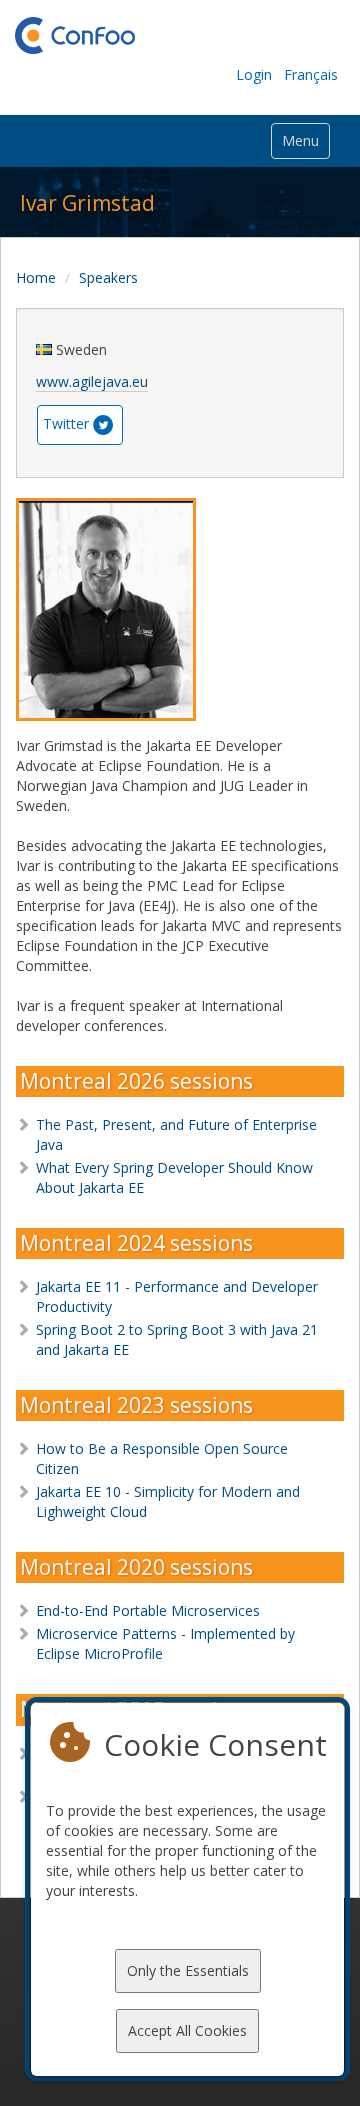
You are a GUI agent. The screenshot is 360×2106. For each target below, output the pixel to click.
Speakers (108, 277)
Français (311, 74)
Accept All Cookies (187, 2030)
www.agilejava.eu (92, 381)
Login (254, 74)
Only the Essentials (188, 1970)
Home (36, 277)
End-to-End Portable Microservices (148, 1610)
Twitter (66, 422)
